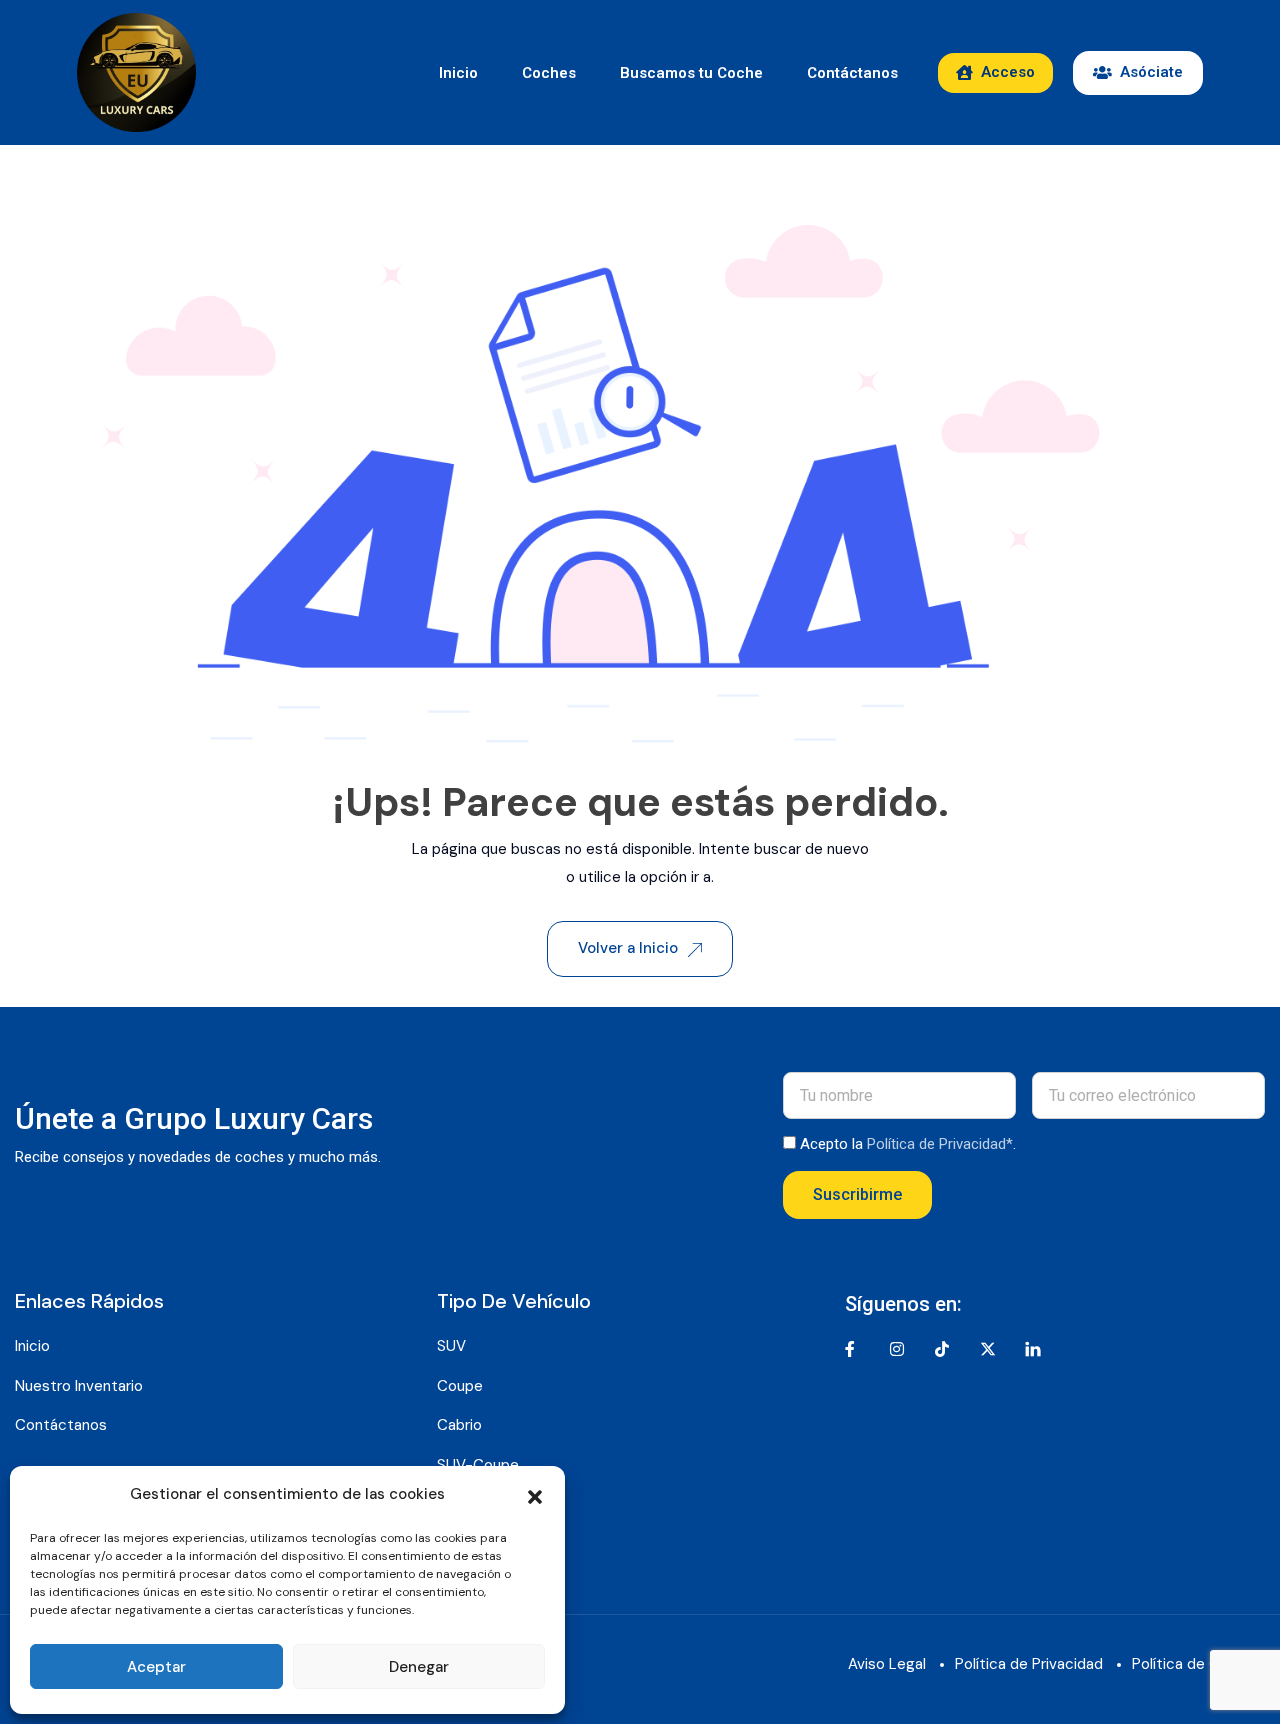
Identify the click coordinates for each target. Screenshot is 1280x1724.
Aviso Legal (887, 1664)
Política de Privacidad (1029, 1664)
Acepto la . (908, 1144)
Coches (549, 73)
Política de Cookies (1198, 1664)
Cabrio (459, 1425)
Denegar (419, 1667)
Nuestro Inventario (79, 1386)
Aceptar (156, 1667)
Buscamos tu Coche (691, 73)
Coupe (460, 1386)
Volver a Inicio (628, 948)
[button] (535, 1495)
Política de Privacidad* (940, 1144)
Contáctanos (852, 73)
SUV (451, 1346)
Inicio (458, 73)
